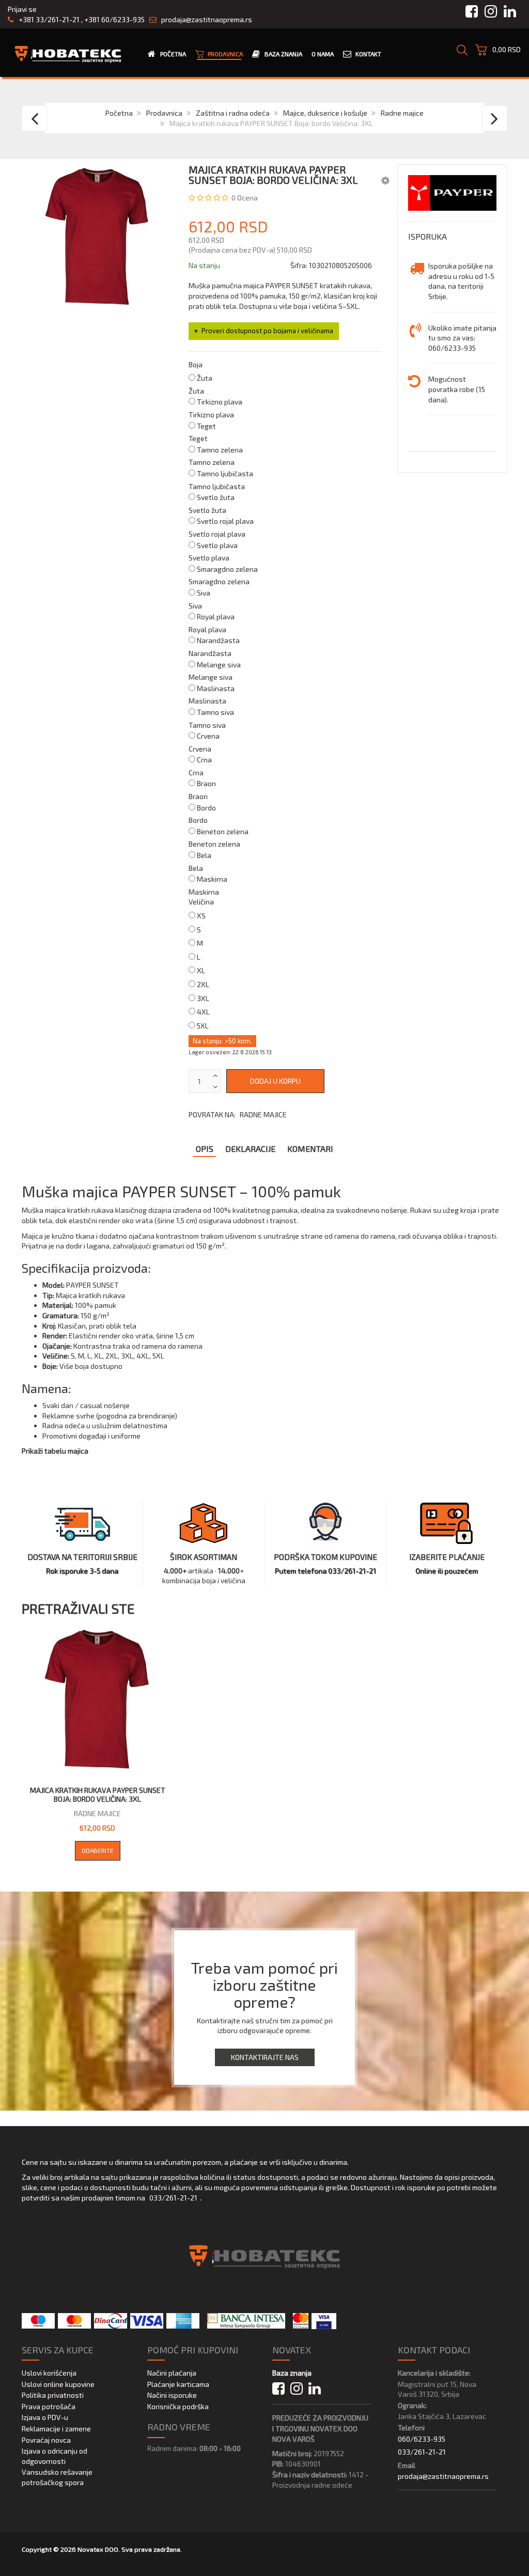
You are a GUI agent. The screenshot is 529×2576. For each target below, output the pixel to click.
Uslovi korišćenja (49, 2373)
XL (201, 970)
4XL (203, 1012)
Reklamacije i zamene (56, 2429)
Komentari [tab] (310, 1149)
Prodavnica (164, 113)
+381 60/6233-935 (114, 19)
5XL (203, 1026)
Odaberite (98, 1850)
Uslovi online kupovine (58, 2384)
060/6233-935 (422, 2439)
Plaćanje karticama (178, 2384)
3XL (203, 998)
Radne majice (402, 113)
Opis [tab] (205, 1149)
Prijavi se (22, 9)
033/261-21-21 (173, 2198)
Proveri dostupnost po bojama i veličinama (267, 331)
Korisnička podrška (178, 2406)
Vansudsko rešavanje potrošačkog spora (57, 2477)
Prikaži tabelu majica (55, 1451)
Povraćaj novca (46, 2440)
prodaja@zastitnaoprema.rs (207, 19)
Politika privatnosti (53, 2395)
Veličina (201, 902)
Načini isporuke (172, 2395)
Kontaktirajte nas (265, 2057)
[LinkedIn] (315, 2389)
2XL (203, 984)
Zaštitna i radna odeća (233, 113)
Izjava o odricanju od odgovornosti (55, 2456)
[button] (385, 180)
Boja (196, 364)
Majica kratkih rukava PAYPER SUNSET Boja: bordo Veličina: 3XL (98, 1795)
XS (201, 916)
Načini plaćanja (172, 2373)
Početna (119, 113)
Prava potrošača (49, 2406)
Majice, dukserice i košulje (325, 113)
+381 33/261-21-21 (48, 19)
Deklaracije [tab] (250, 1149)
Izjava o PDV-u (45, 2417)
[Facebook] (278, 2389)
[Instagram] (297, 2389)
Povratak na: (238, 1114)
